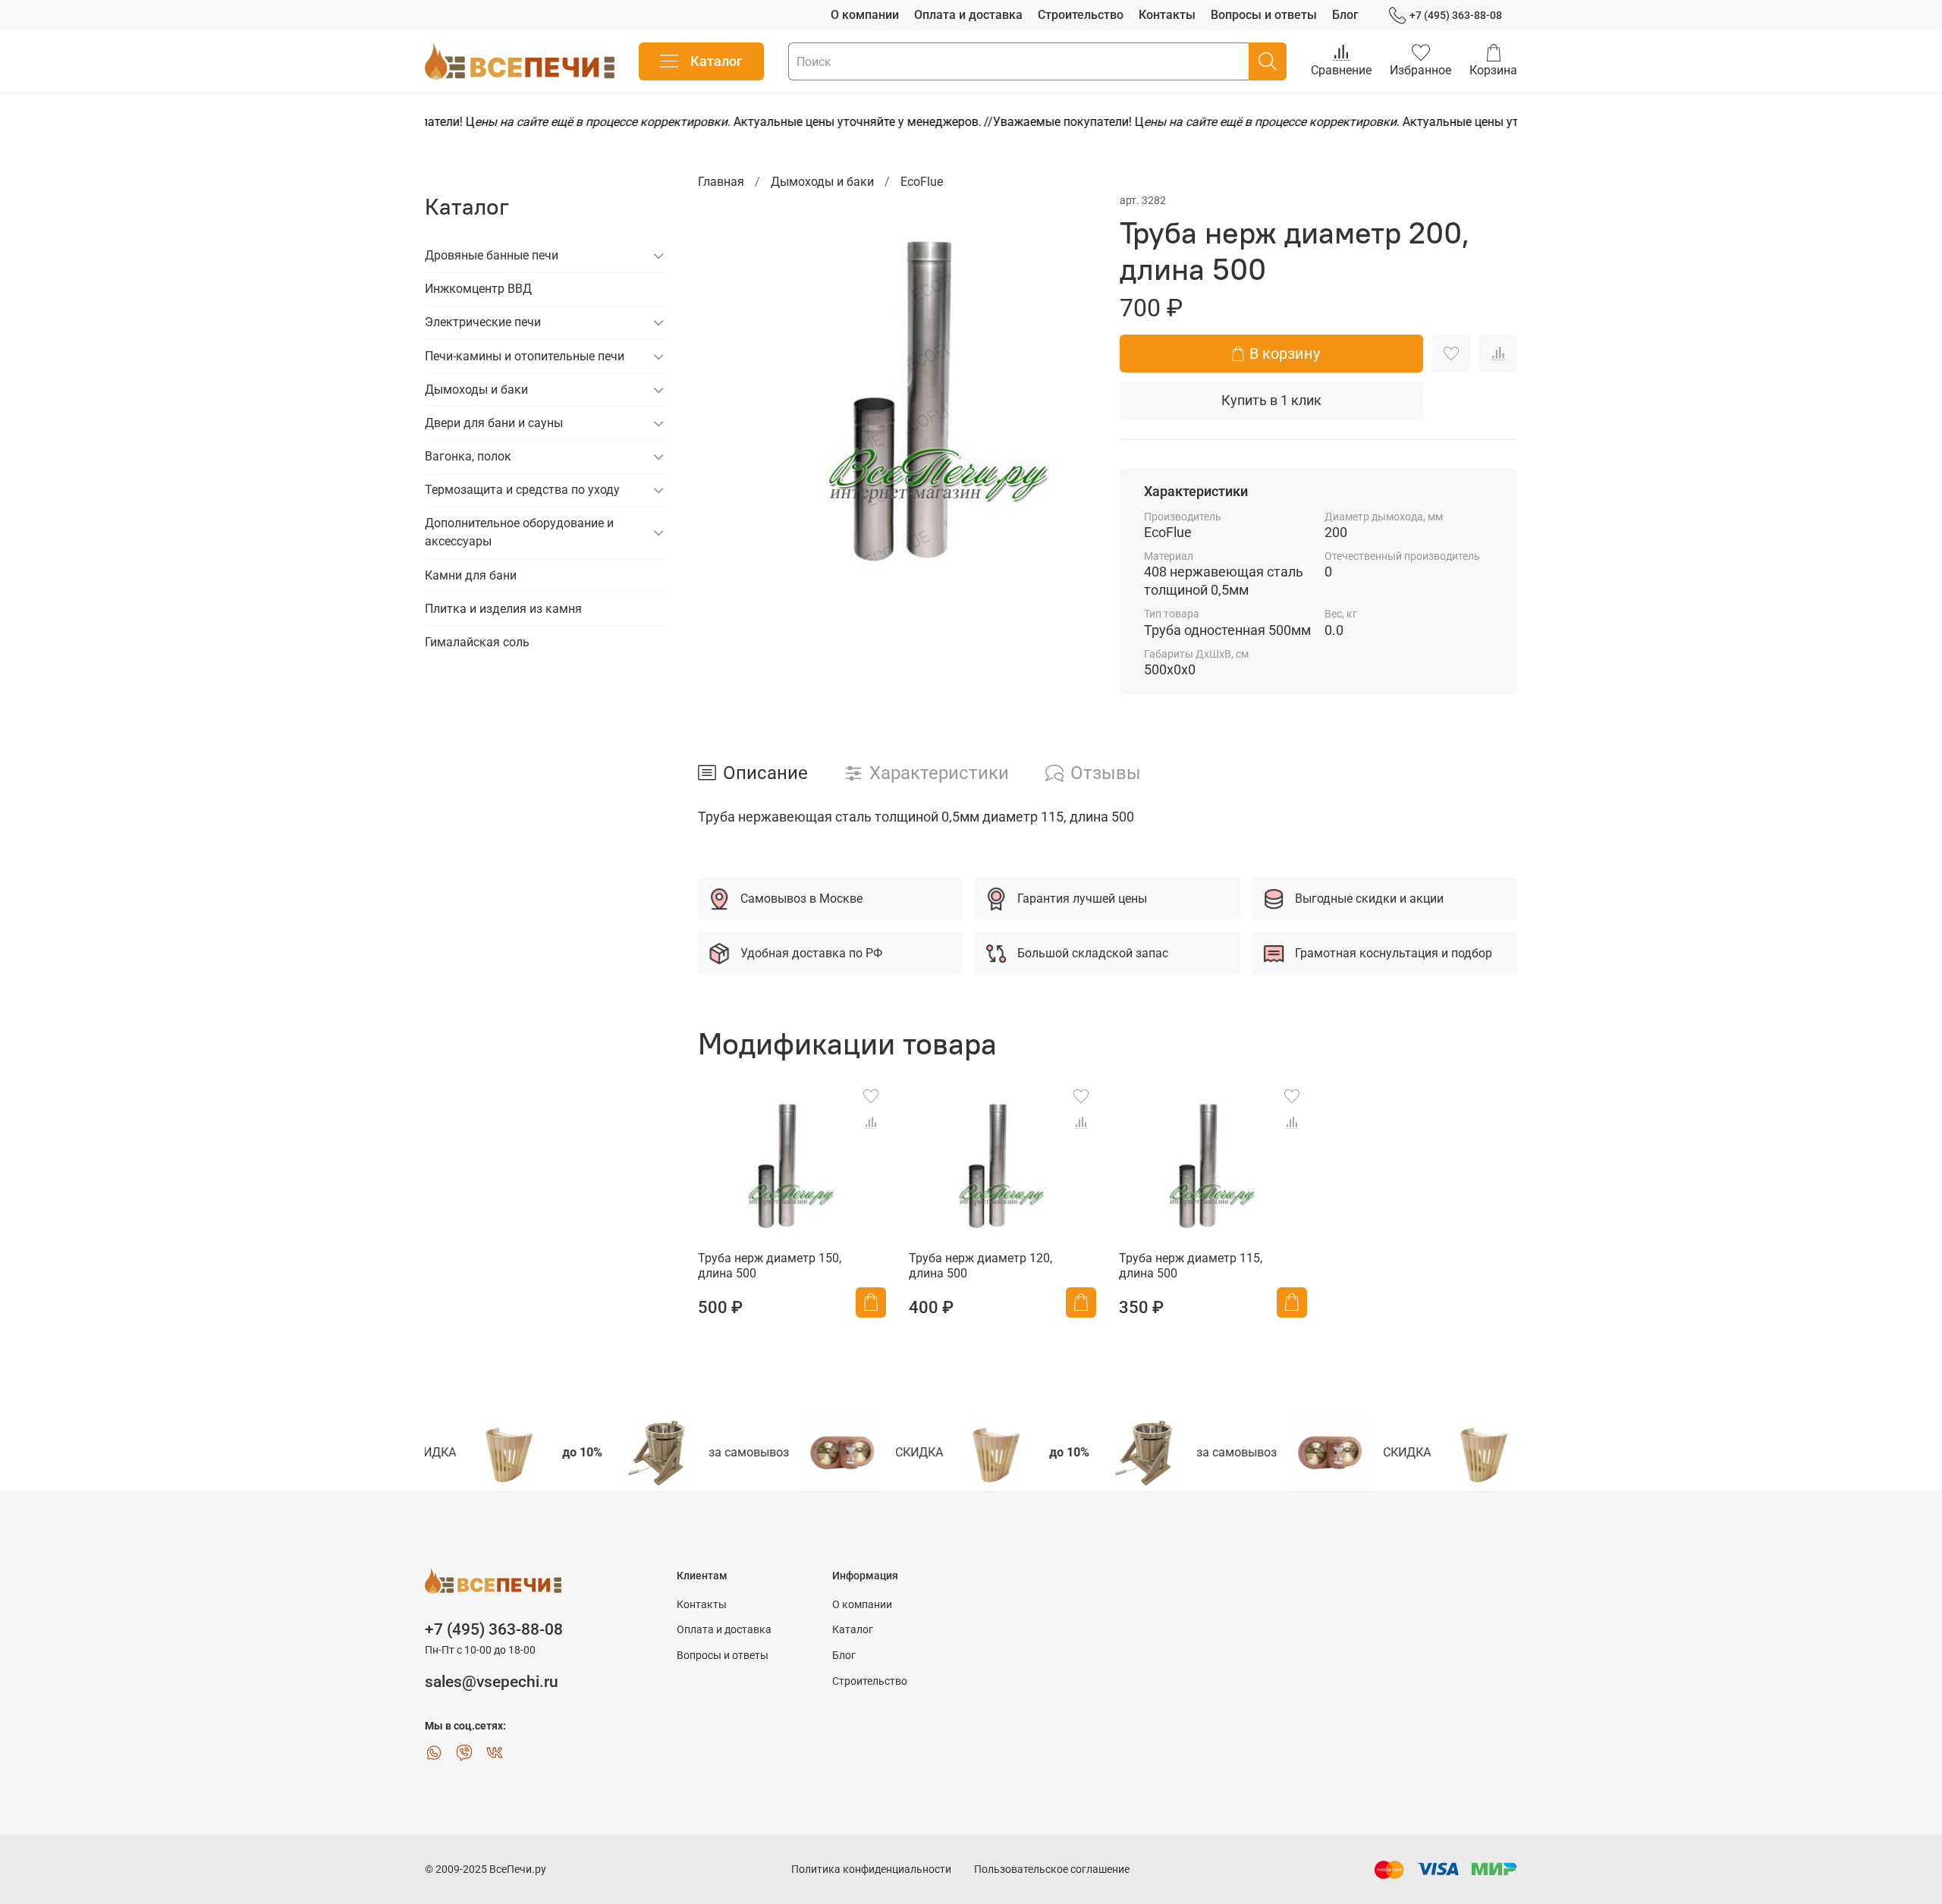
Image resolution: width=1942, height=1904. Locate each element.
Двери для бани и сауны (494, 423)
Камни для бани (471, 575)
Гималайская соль (477, 642)
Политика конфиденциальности (871, 1869)
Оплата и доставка (968, 15)
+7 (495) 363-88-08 (1456, 15)
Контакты (1167, 15)
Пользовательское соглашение (1052, 1869)
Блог (1345, 15)
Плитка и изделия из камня (503, 609)
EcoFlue (922, 182)
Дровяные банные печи (492, 255)
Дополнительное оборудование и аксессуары (519, 532)
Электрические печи (483, 322)
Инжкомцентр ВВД (478, 289)
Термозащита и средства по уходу (522, 490)
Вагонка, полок (468, 456)
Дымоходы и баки (822, 182)
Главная (721, 182)
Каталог (716, 61)
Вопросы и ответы (1264, 15)
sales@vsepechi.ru (492, 1682)
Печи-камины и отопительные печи (525, 356)
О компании (865, 15)
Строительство (1081, 15)
